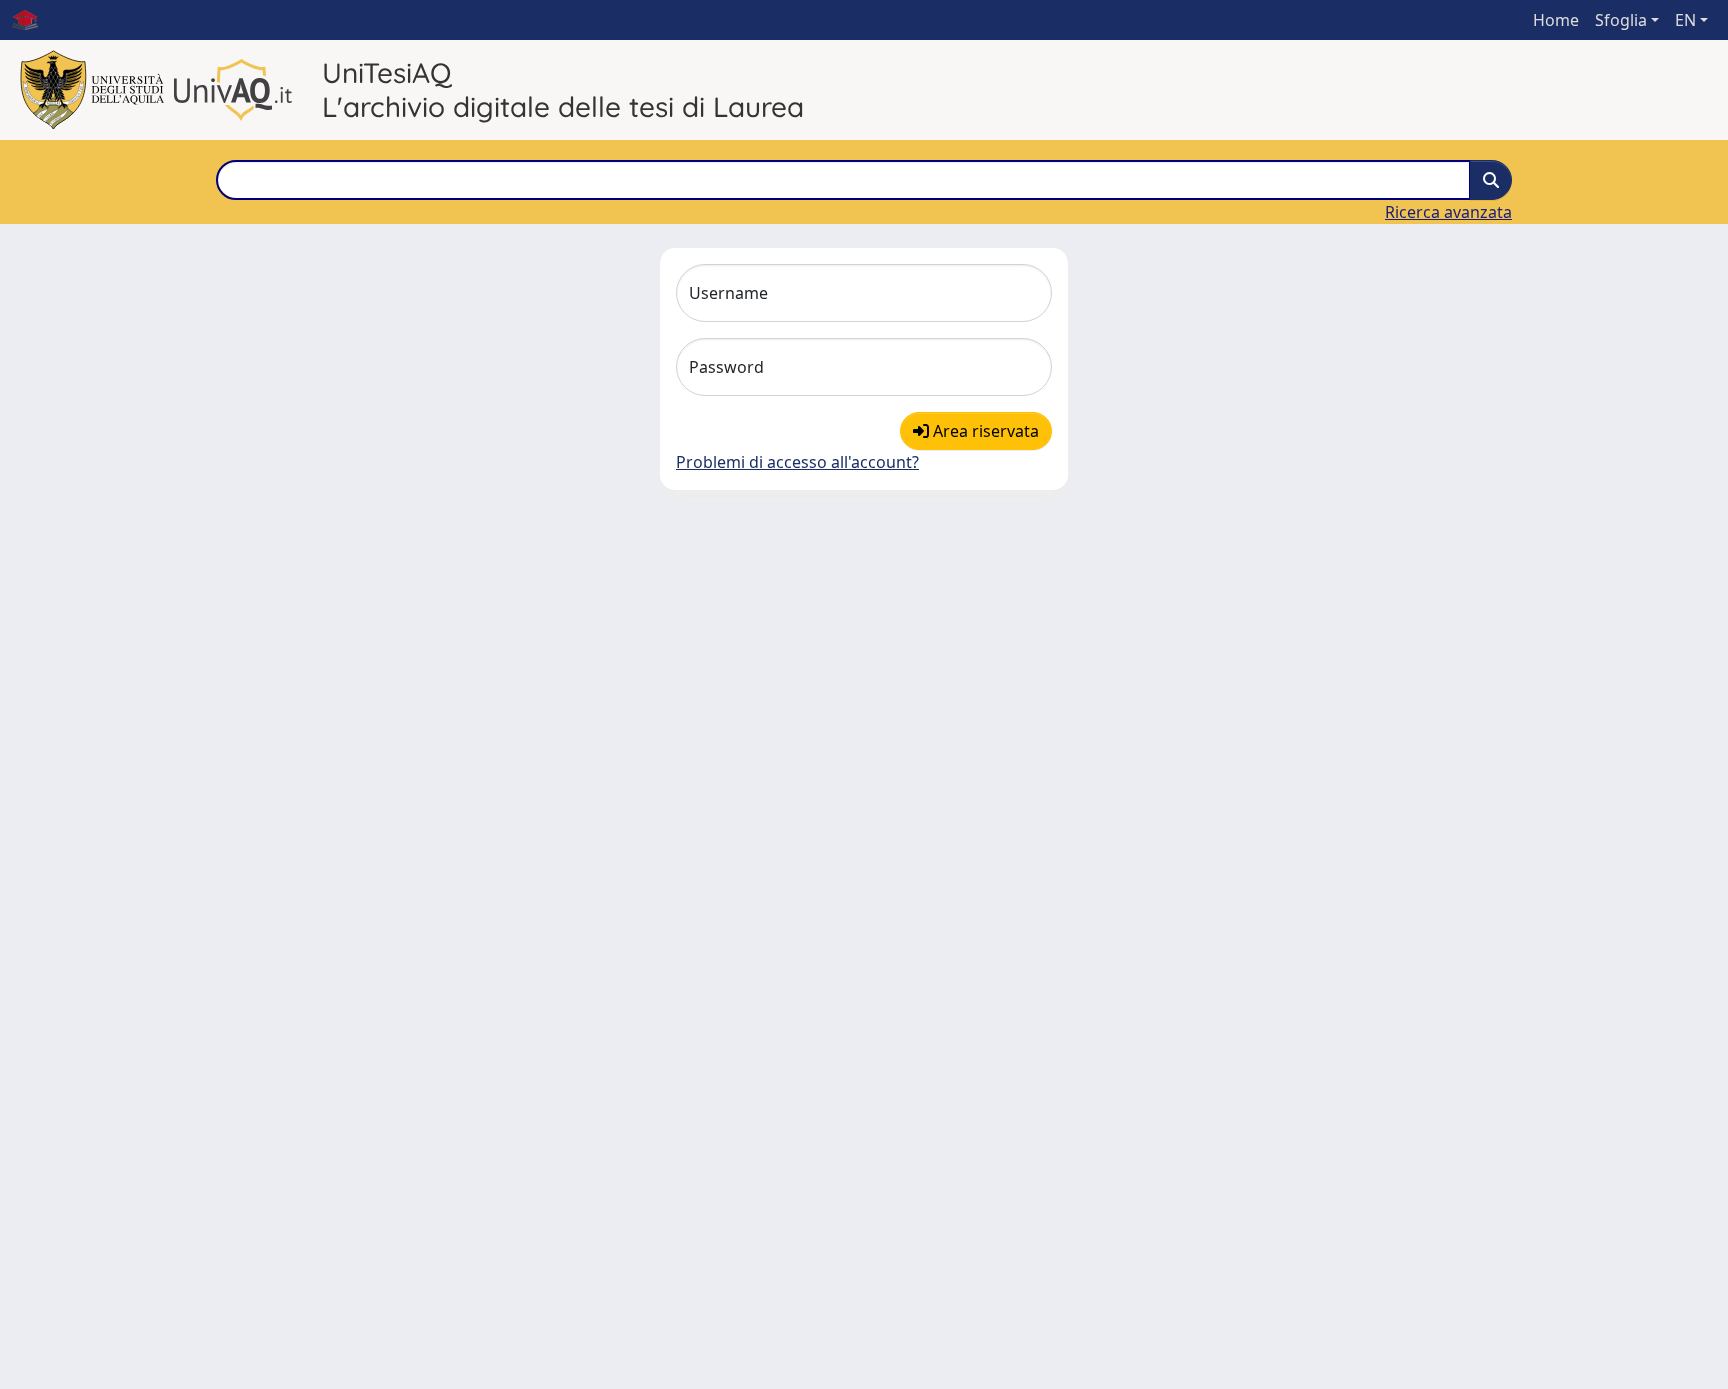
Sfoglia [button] (1621, 20)
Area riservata (984, 431)
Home (1556, 20)
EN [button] (1685, 20)
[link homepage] (33, 20)
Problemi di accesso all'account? (797, 462)
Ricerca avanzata (1448, 212)
